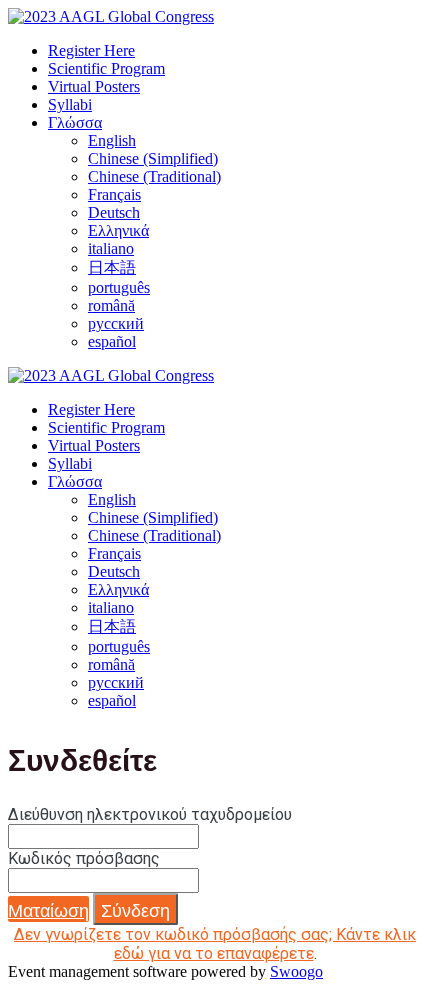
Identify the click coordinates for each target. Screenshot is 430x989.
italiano (111, 248)
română (111, 305)
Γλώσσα (75, 122)
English (112, 140)
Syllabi (70, 104)
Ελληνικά (118, 230)
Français (114, 194)
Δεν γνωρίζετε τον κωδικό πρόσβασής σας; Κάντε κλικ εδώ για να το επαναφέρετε (215, 944)
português (119, 287)
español (112, 341)
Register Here (91, 50)
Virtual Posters (94, 86)
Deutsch (114, 212)
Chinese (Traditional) (154, 176)
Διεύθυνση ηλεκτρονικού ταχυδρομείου (150, 814)
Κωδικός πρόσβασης (84, 858)
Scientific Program (106, 68)
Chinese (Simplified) (153, 158)
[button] (48, 909)
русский (116, 323)
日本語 (112, 267)
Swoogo (296, 971)
